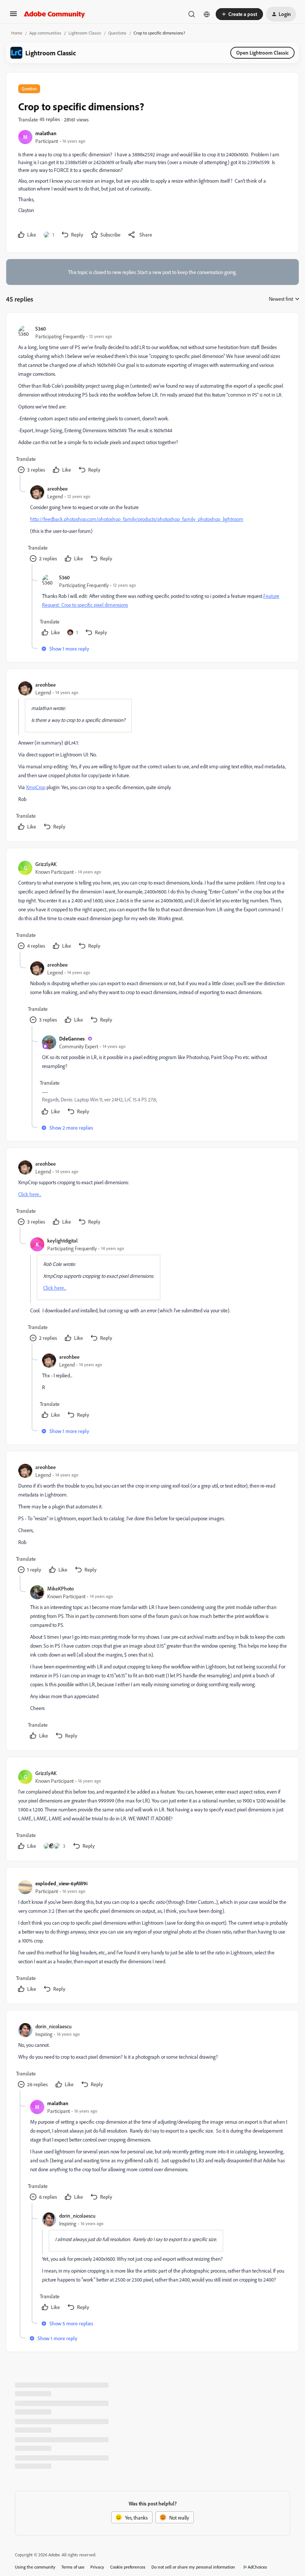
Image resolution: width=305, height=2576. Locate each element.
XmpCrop (36, 787)
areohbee (57, 489)
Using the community (35, 2567)
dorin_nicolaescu (53, 2026)
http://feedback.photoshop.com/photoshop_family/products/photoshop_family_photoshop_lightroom (137, 519)
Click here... (30, 1194)
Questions (117, 33)
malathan (46, 133)
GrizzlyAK (46, 864)
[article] (152, 400)
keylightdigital (62, 1240)
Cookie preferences (128, 2567)
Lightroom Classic (85, 33)
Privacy (97, 2567)
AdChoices (257, 2567)
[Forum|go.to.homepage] (54, 14)
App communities (45, 33)
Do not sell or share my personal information (193, 2567)
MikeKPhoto (60, 1588)
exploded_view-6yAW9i (61, 1883)
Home (17, 33)
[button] (13, 16)
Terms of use (73, 2567)
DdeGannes (72, 1038)
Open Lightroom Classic (262, 53)
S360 (41, 328)
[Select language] (207, 14)
